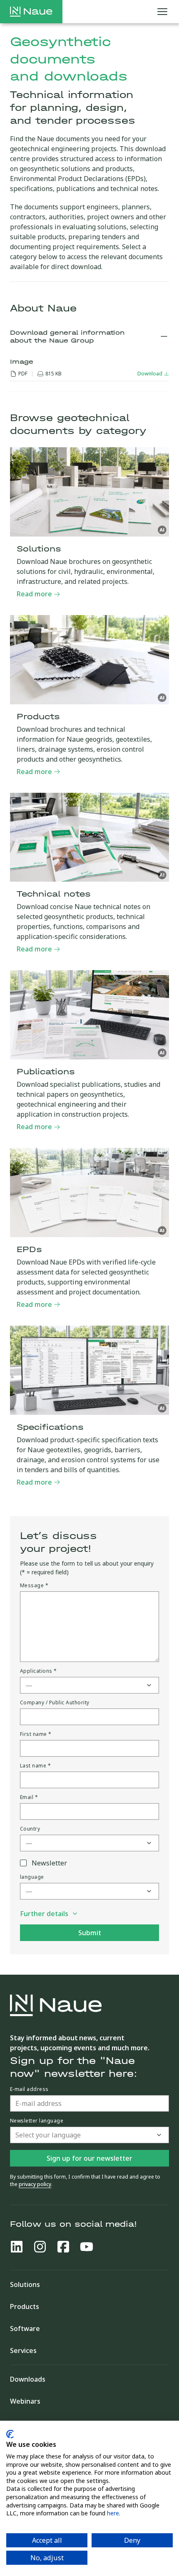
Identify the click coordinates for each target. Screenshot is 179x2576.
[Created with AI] (162, 530)
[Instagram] (40, 2247)
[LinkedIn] (17, 2247)
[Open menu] (162, 12)
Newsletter (49, 1863)
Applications (39, 1671)
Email (29, 1797)
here (113, 2513)
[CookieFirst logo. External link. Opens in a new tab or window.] (10, 2434)
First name (36, 1734)
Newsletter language (37, 2121)
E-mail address (29, 2089)
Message (34, 1586)
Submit (90, 1933)
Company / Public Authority (55, 1703)
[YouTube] (87, 2247)
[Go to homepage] (31, 12)
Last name (35, 1766)
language (32, 1877)
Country (30, 1829)
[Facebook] (63, 2247)
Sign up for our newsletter (89, 2158)
